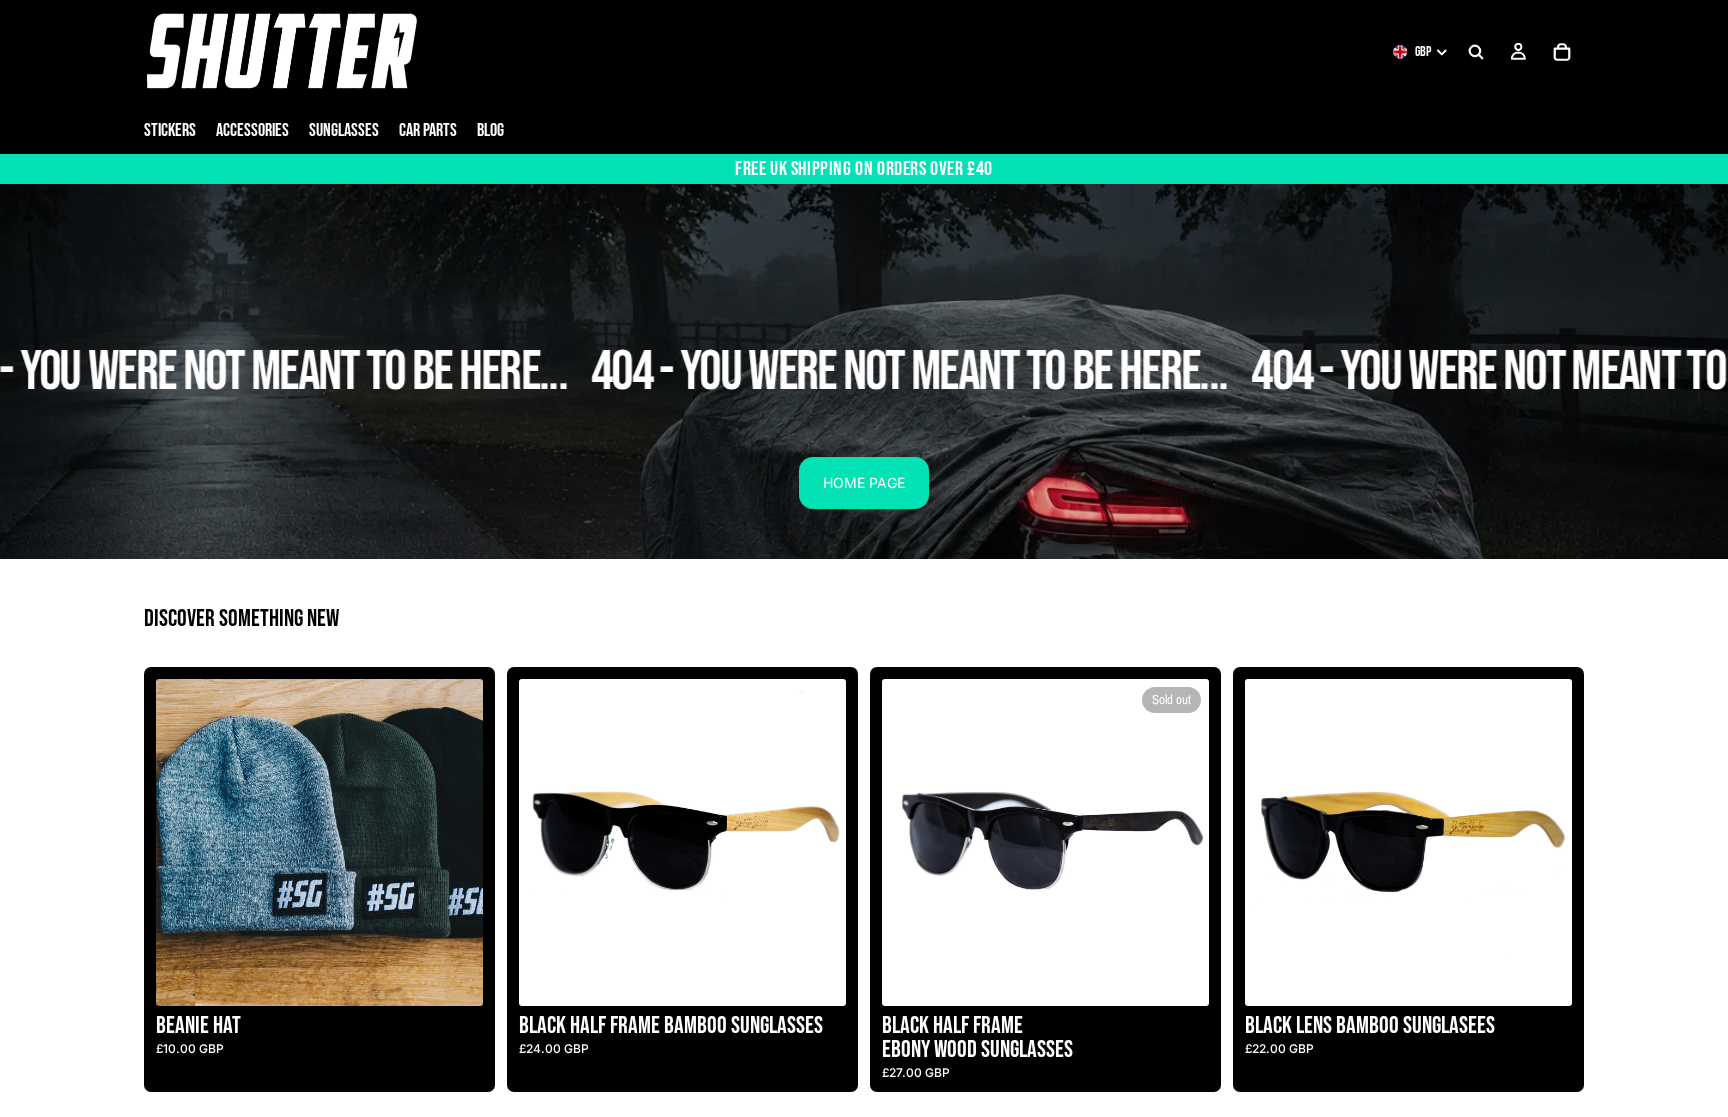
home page (864, 482)
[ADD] (815, 975)
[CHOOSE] (452, 975)
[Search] (1476, 52)
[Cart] (1562, 52)
